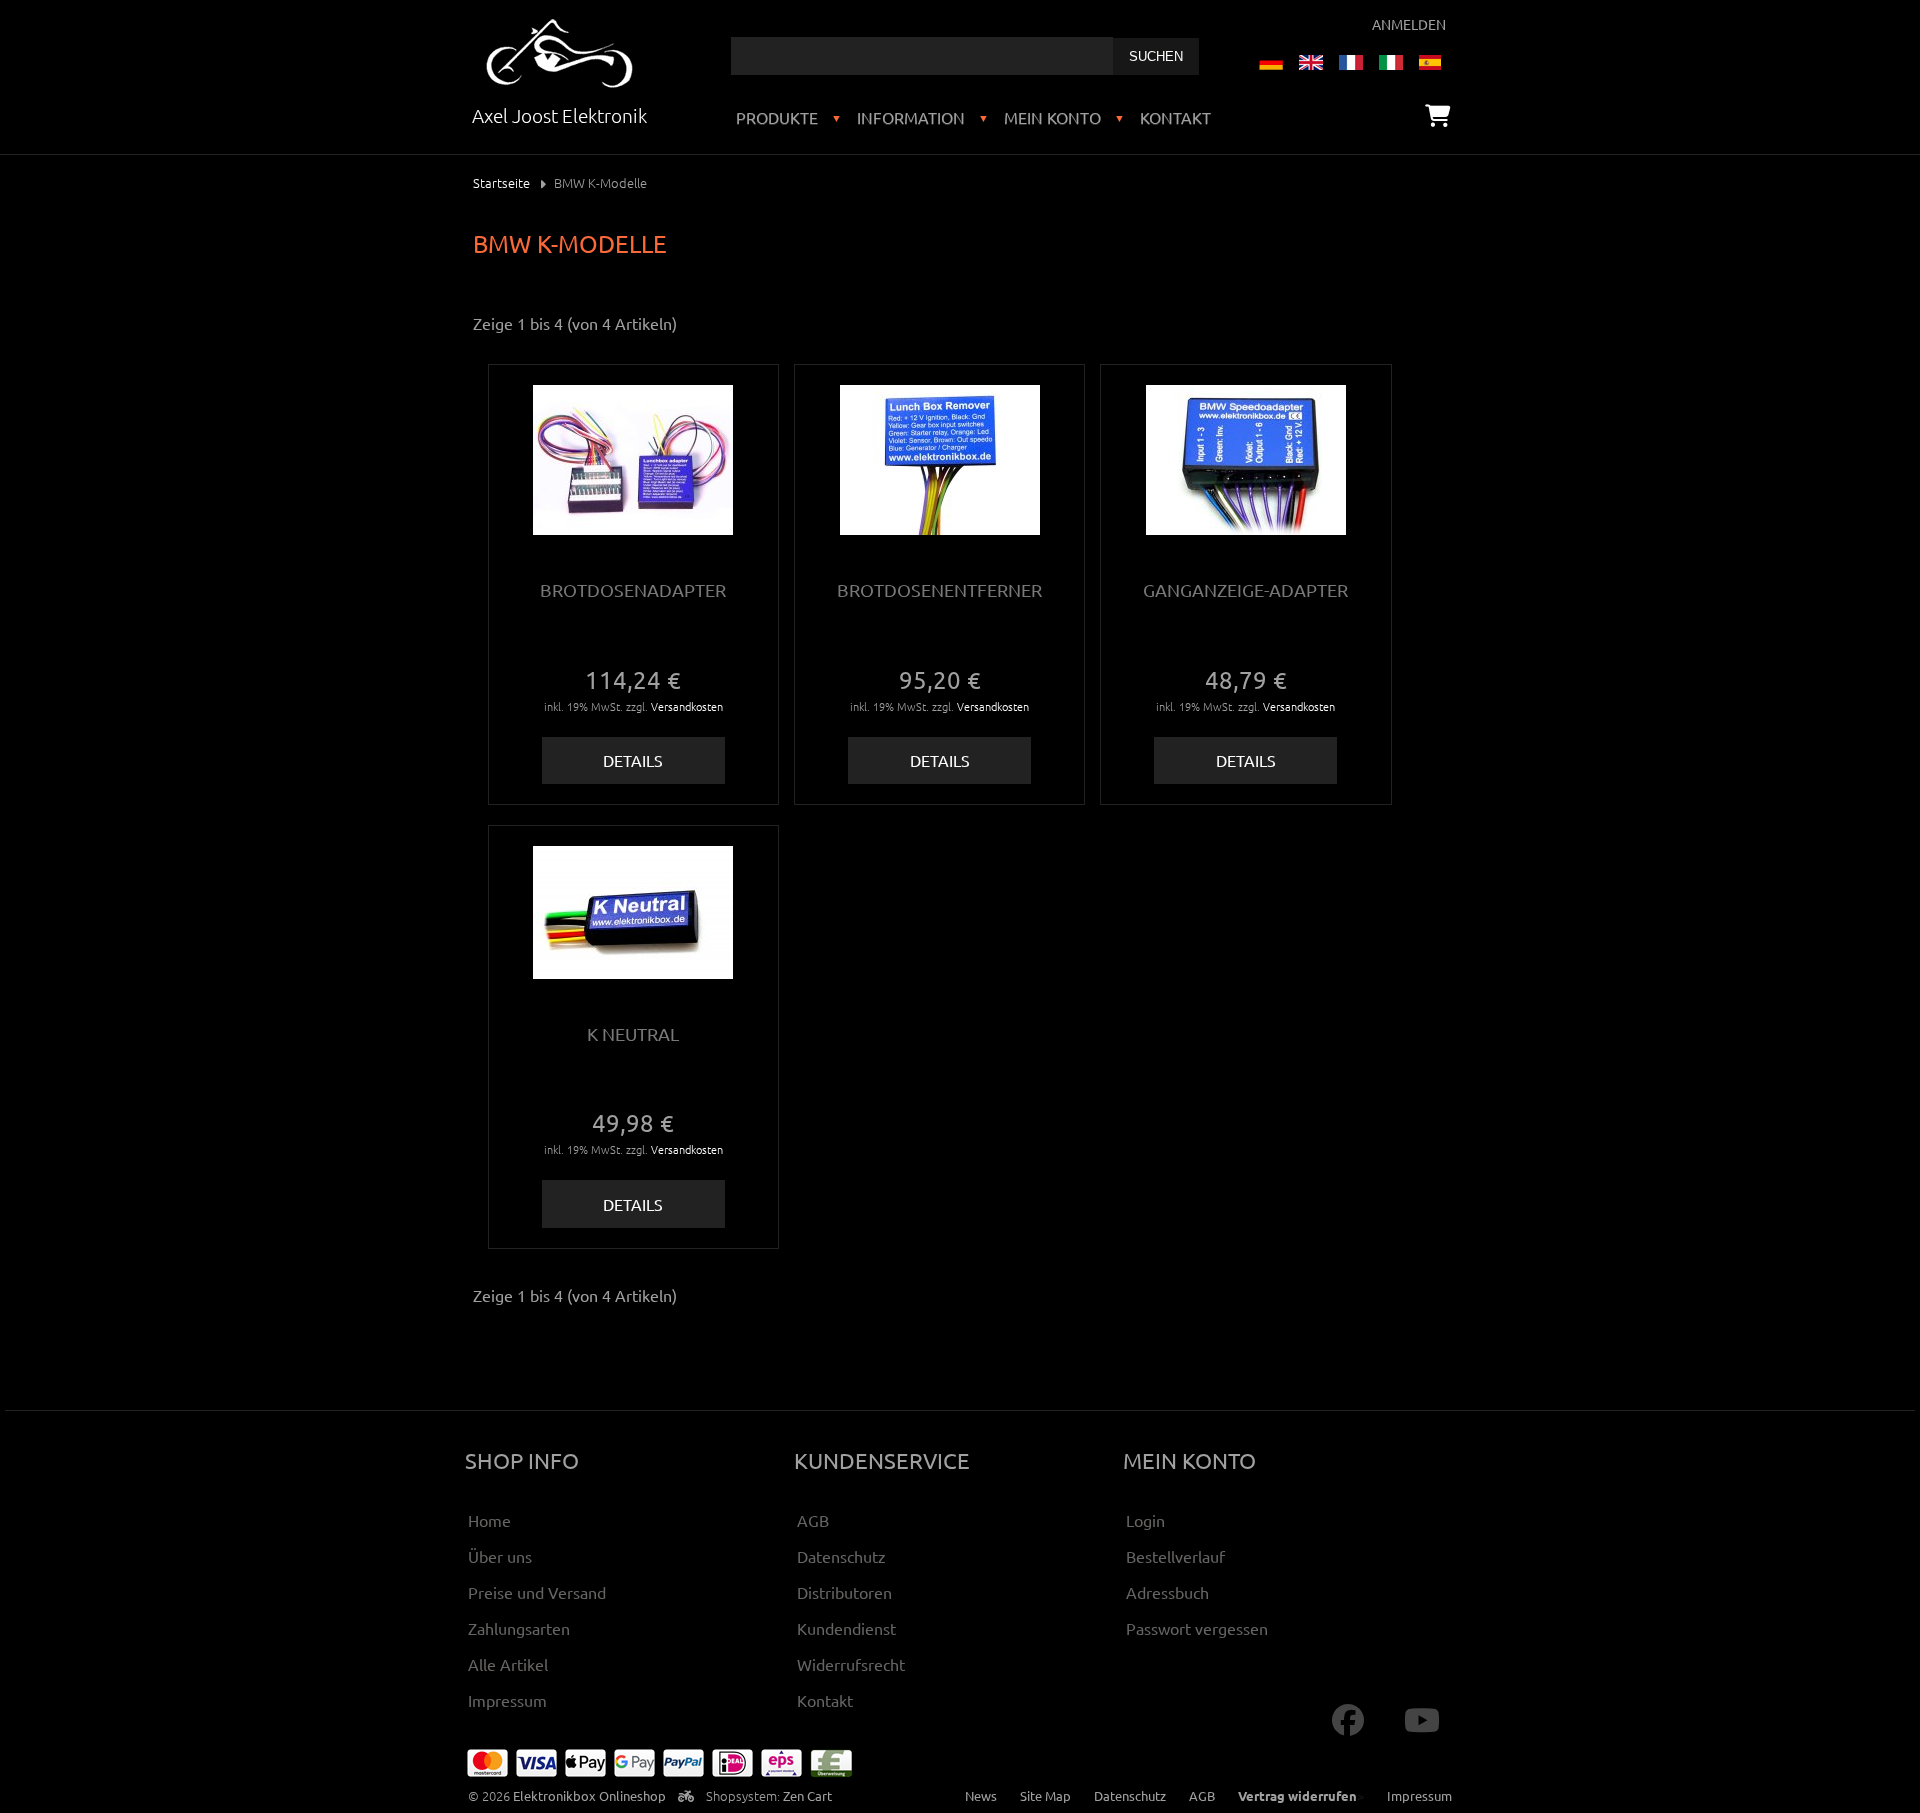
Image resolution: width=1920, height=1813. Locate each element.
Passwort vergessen (1197, 1628)
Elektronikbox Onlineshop (589, 1795)
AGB (813, 1520)
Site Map (1045, 1795)
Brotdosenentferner (939, 589)
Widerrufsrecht (851, 1664)
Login (1145, 1520)
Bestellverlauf (1175, 1556)
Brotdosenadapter (633, 589)
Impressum (507, 1700)
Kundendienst (846, 1628)
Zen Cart (807, 1795)
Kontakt (1175, 117)
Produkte (777, 117)
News (981, 1795)
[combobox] (922, 56)
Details (633, 760)
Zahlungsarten (519, 1628)
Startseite (501, 182)
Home (489, 1520)
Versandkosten (687, 706)
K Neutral (633, 1033)
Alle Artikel (508, 1664)
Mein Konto (1052, 117)
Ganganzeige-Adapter (1245, 589)
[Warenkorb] (1437, 115)
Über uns (500, 1556)
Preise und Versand (537, 1592)
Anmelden (1409, 24)
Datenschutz (841, 1556)
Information (911, 117)
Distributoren (844, 1592)
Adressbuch (1167, 1592)
